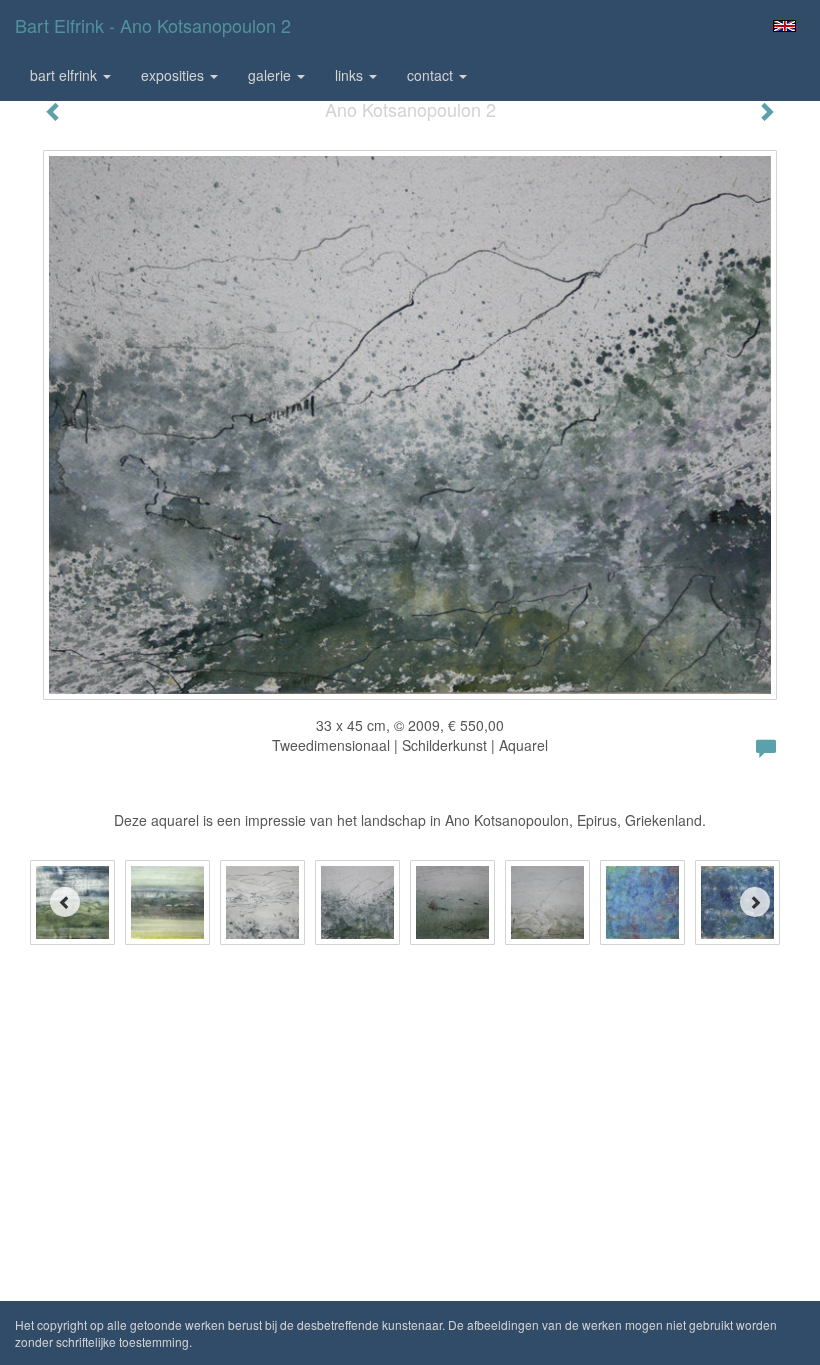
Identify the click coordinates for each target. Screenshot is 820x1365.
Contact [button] (432, 75)
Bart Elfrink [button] (65, 75)
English (784, 26)
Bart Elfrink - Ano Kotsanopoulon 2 (153, 25)
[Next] (755, 902)
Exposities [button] (174, 75)
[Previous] (65, 902)
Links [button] (351, 75)
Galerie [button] (271, 75)
